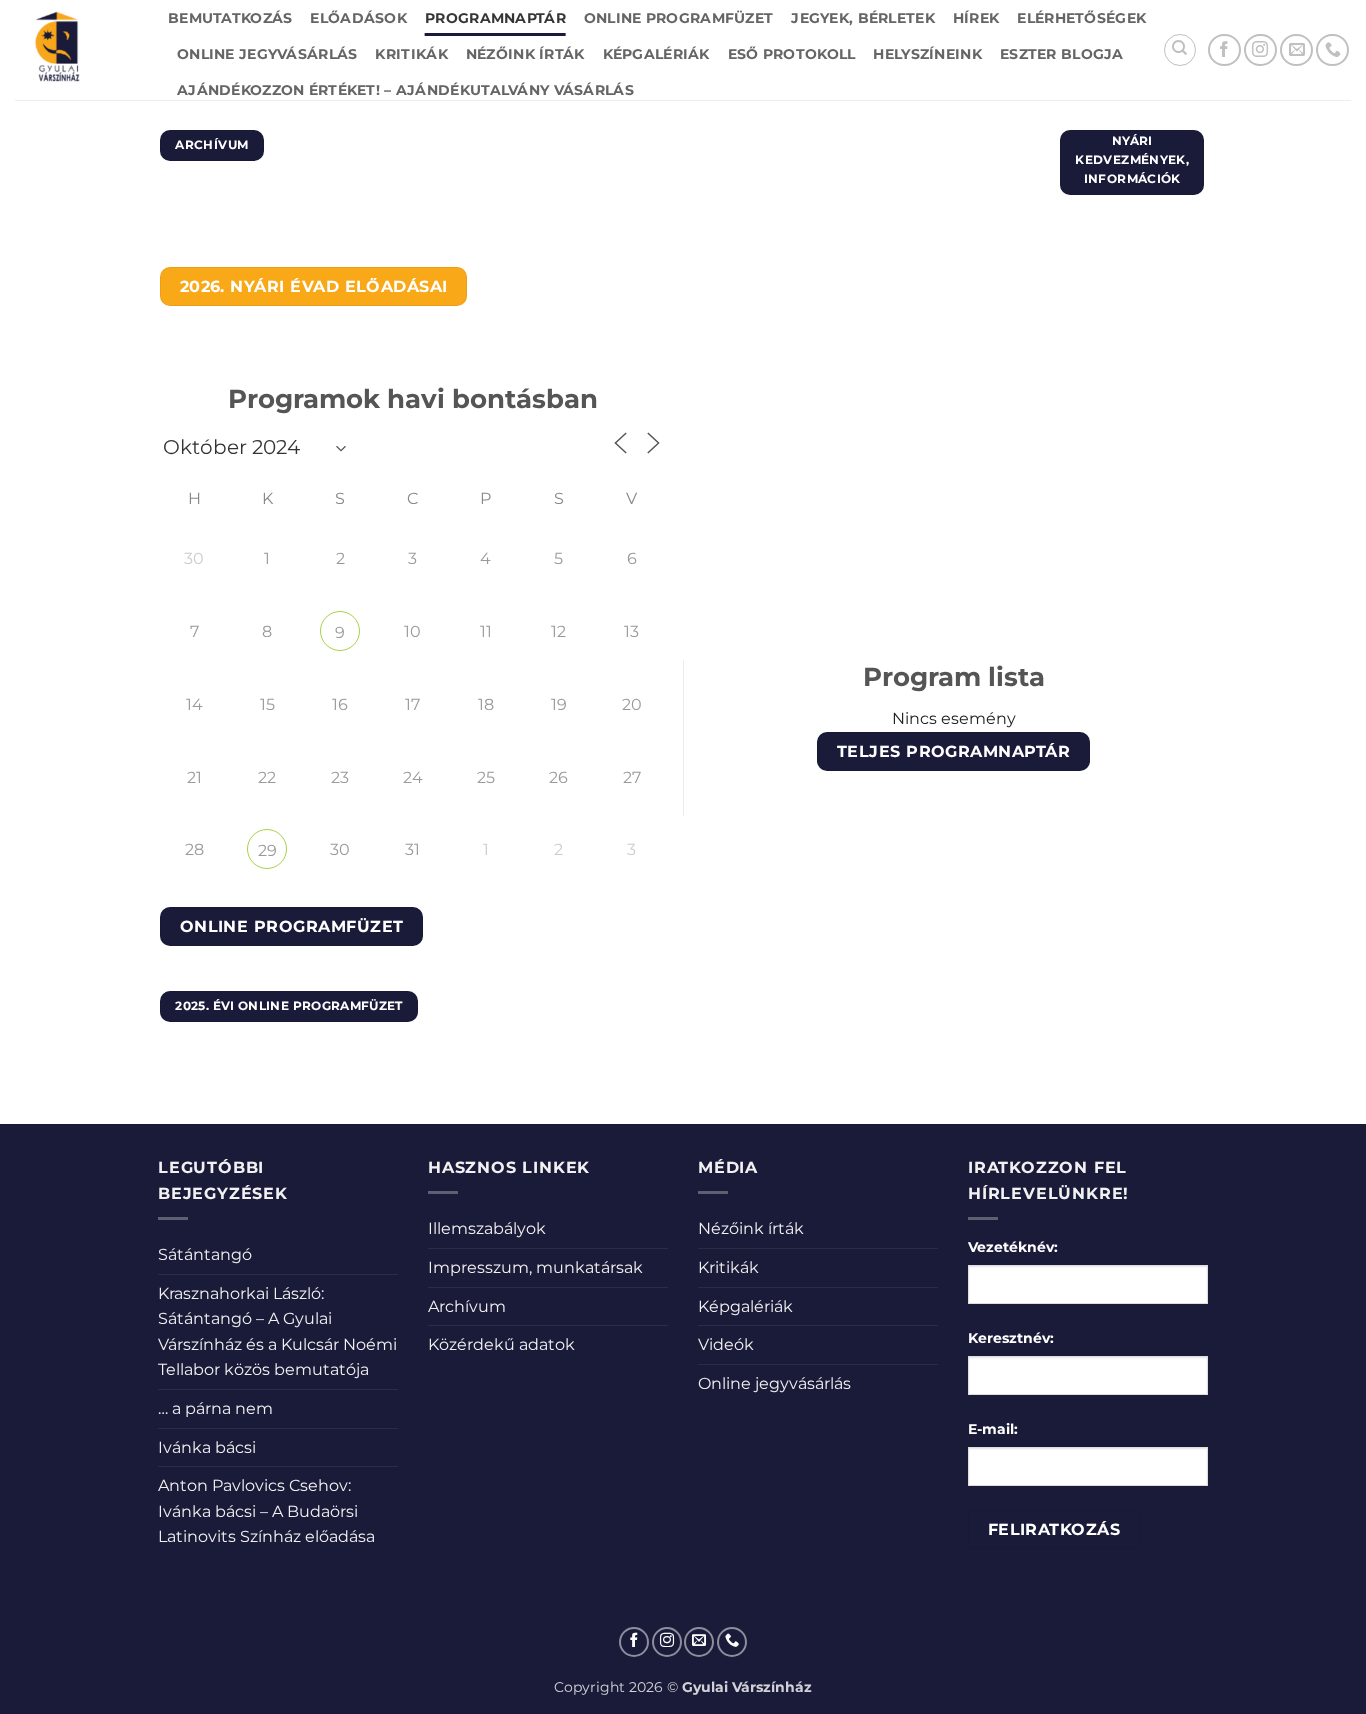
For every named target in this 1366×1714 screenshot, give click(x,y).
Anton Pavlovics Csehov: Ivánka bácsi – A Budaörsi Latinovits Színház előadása (266, 1511)
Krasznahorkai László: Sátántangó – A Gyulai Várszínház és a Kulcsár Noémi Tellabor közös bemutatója (277, 1332)
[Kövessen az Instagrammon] (1260, 50)
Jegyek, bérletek (863, 18)
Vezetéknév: (1013, 1247)
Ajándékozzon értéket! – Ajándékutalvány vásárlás (405, 90)
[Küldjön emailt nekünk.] (1296, 50)
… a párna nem (215, 1408)
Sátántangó (205, 1254)
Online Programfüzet (678, 18)
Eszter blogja (1062, 54)
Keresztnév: (1011, 1338)
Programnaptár (495, 18)
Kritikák (411, 54)
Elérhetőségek (1081, 18)
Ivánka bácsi (207, 1447)
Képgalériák (656, 54)
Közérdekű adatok (501, 1344)
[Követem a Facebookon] (1224, 50)
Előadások (358, 18)
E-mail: (993, 1429)
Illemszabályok (487, 1228)
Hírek (976, 18)
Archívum (467, 1306)
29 (267, 850)
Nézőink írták (525, 54)
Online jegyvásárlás (267, 54)
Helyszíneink (927, 54)
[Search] (1180, 50)
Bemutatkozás (230, 18)
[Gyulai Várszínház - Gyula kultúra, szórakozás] (76, 50)
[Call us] (1332, 50)
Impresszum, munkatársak (535, 1267)
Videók (726, 1344)
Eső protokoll (792, 54)
